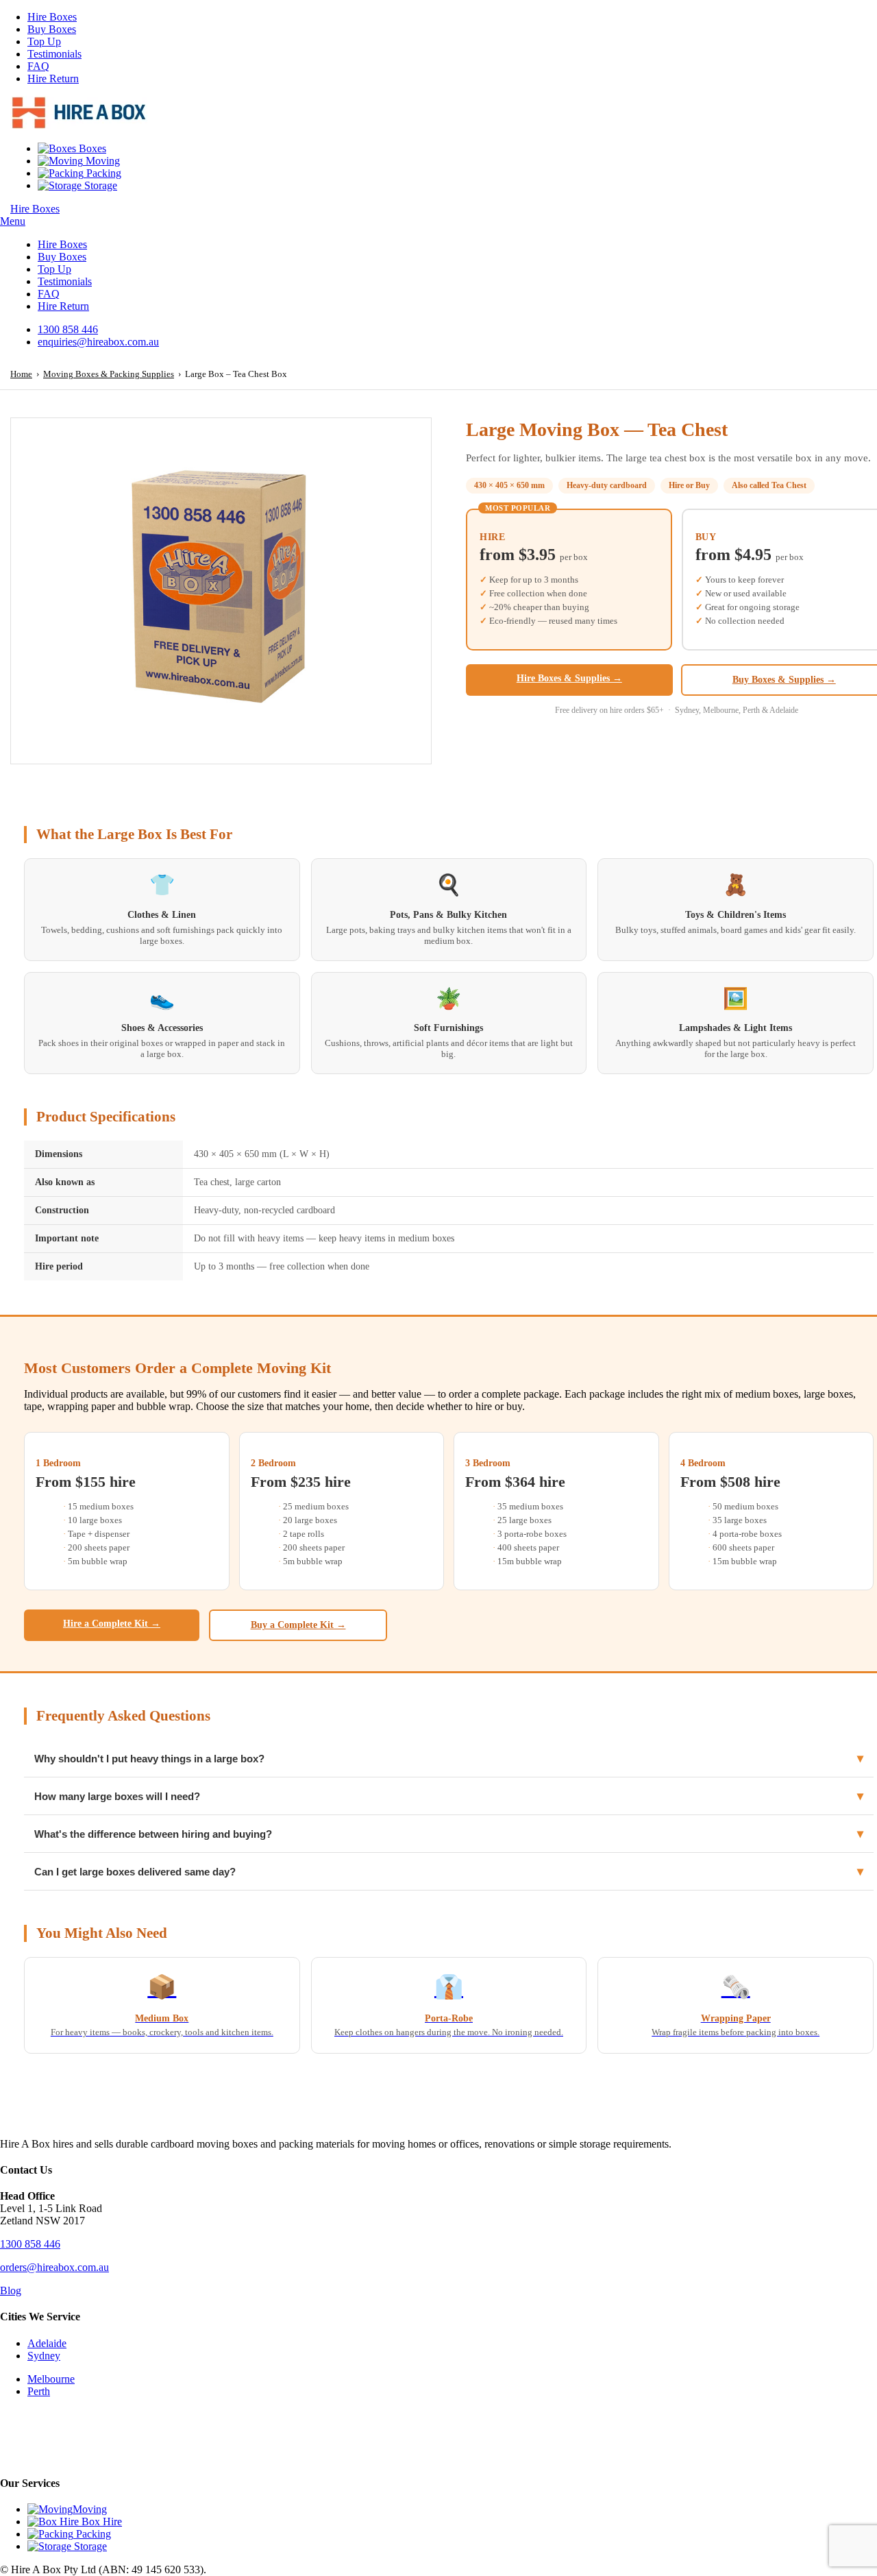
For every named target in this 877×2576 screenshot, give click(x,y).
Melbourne (51, 2379)
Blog (11, 2291)
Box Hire (100, 2522)
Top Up (44, 41)
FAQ (38, 66)
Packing (102, 173)
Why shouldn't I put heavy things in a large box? (449, 1758)
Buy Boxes (52, 29)
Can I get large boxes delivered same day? (449, 1871)
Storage (99, 185)
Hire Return (53, 78)
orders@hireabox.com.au (54, 2267)
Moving (101, 161)
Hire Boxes (52, 17)
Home (21, 374)
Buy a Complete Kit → (298, 1625)
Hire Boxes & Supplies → (569, 678)
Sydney (44, 2356)
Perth (39, 2391)
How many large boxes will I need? (449, 1796)
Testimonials (54, 54)
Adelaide (47, 2343)
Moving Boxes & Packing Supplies (109, 374)
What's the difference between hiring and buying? (449, 1834)
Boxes (91, 148)
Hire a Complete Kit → (112, 1624)
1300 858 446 (30, 2244)
